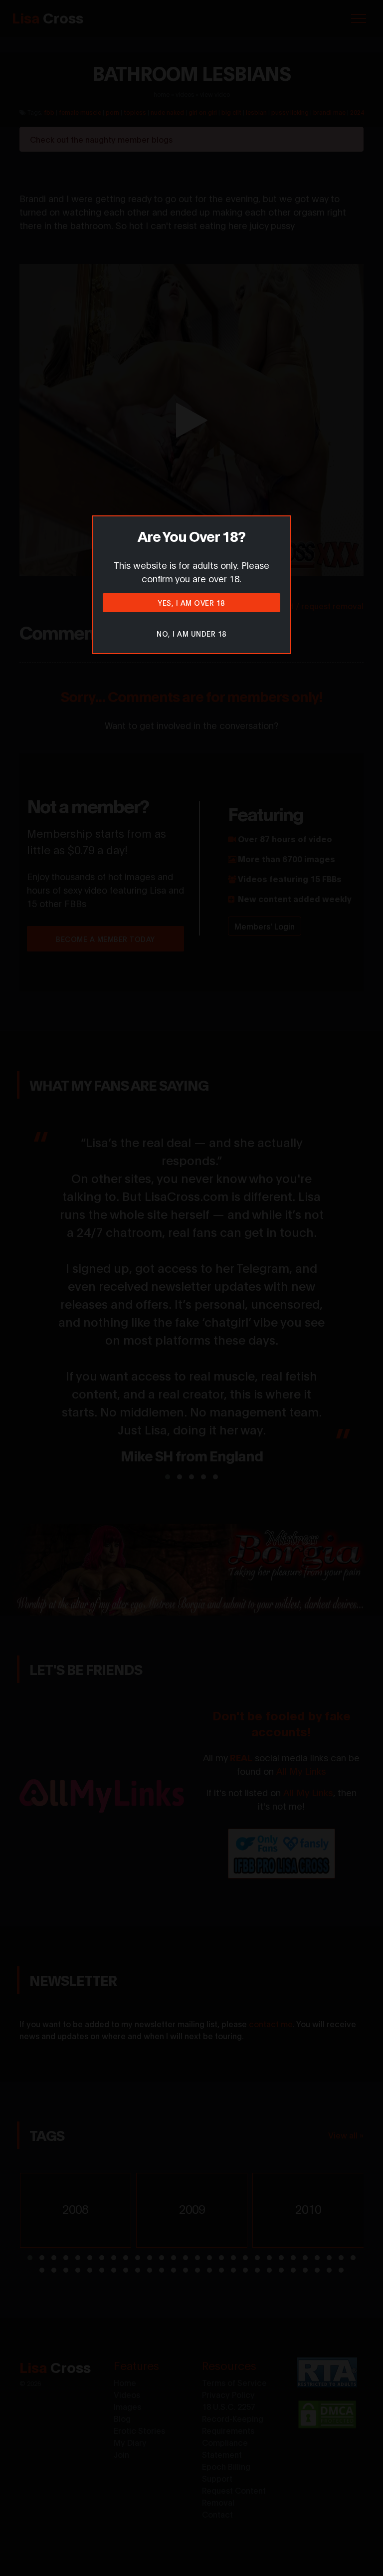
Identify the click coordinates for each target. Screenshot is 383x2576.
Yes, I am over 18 (191, 602)
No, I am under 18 (191, 633)
